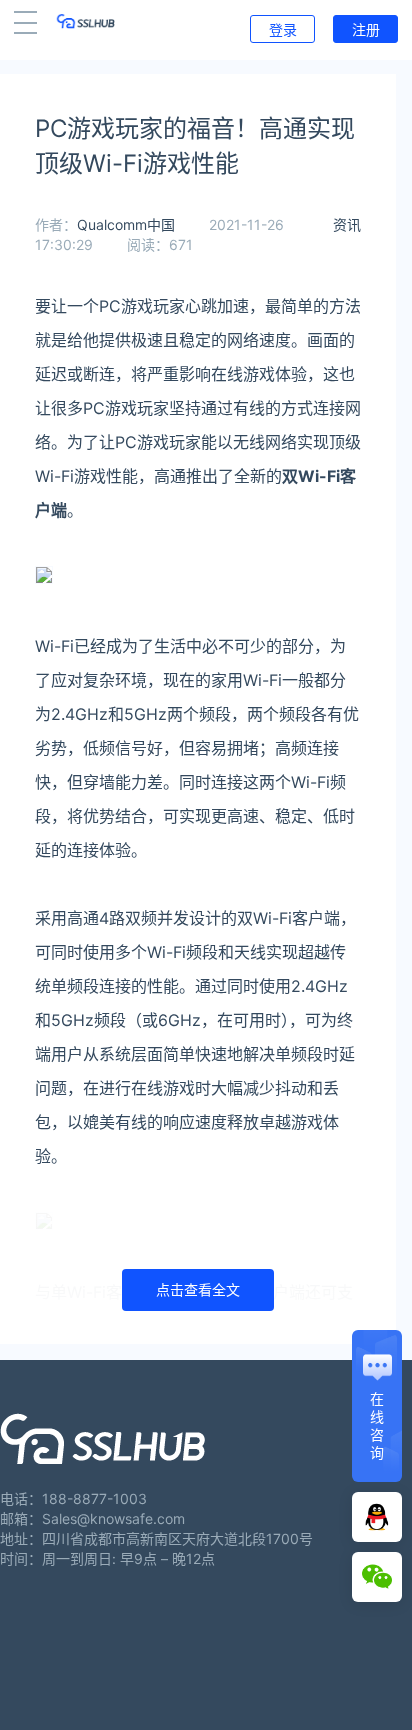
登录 (283, 29)
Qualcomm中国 (126, 224)
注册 (366, 29)
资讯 (347, 224)
